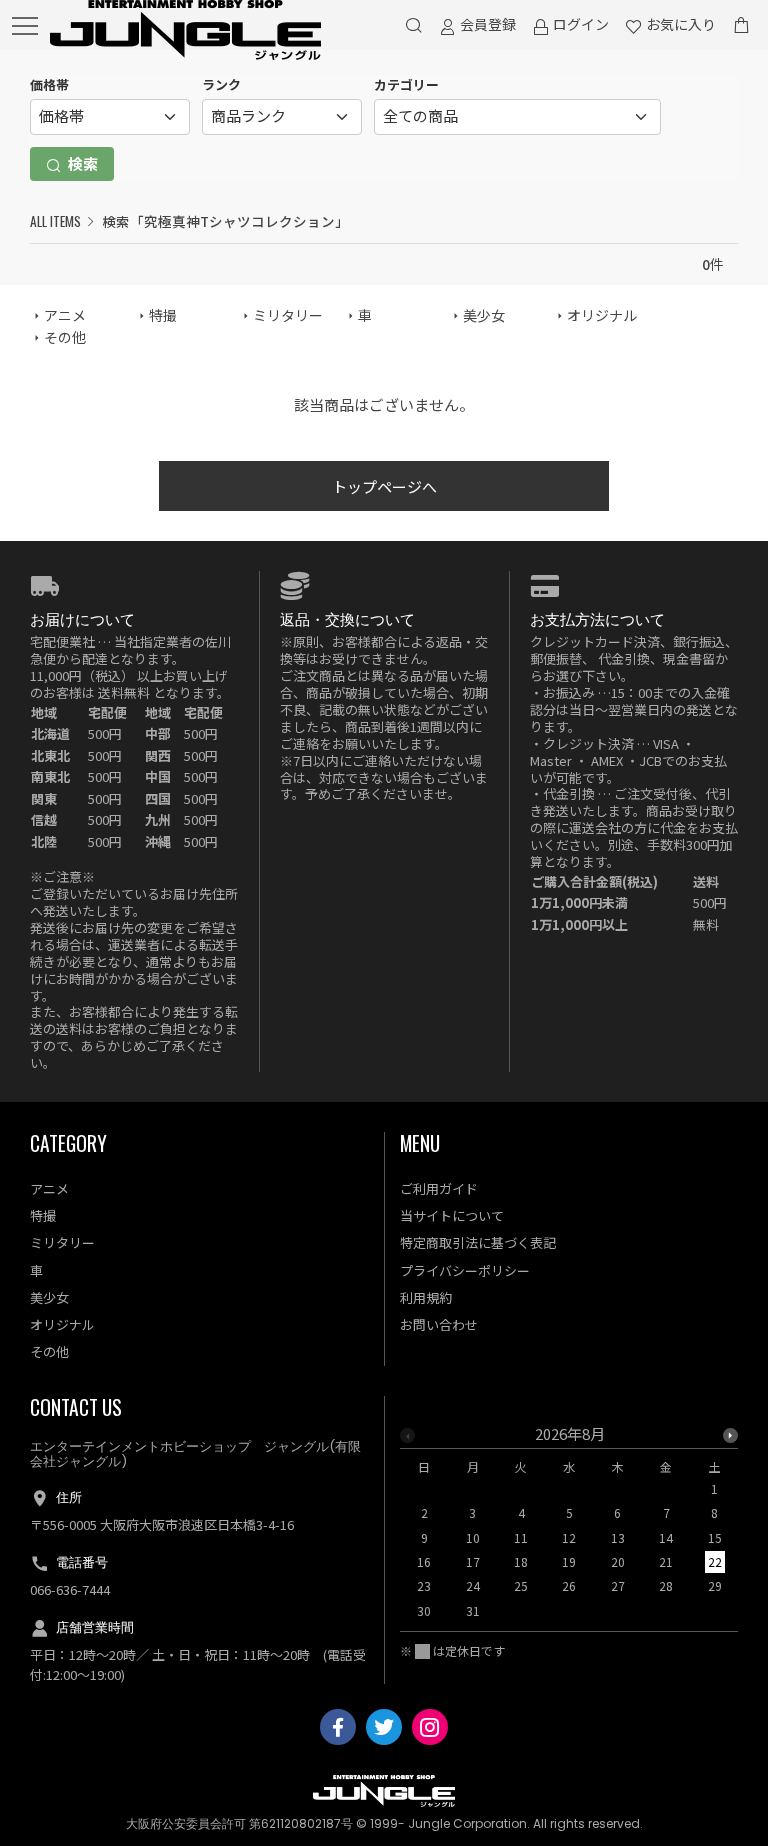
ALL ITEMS (55, 221)
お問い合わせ (439, 1324)
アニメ (65, 315)
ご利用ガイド (439, 1188)
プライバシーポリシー (465, 1270)
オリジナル (602, 315)
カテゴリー (406, 84)
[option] (569, 1528)
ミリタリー (288, 315)
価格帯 (49, 84)
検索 (81, 163)
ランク (221, 84)
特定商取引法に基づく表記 (478, 1242)
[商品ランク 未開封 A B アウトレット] (282, 117)
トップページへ (384, 486)
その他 (65, 337)
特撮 (163, 315)
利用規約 (426, 1297)
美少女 (484, 315)
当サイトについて (452, 1215)
